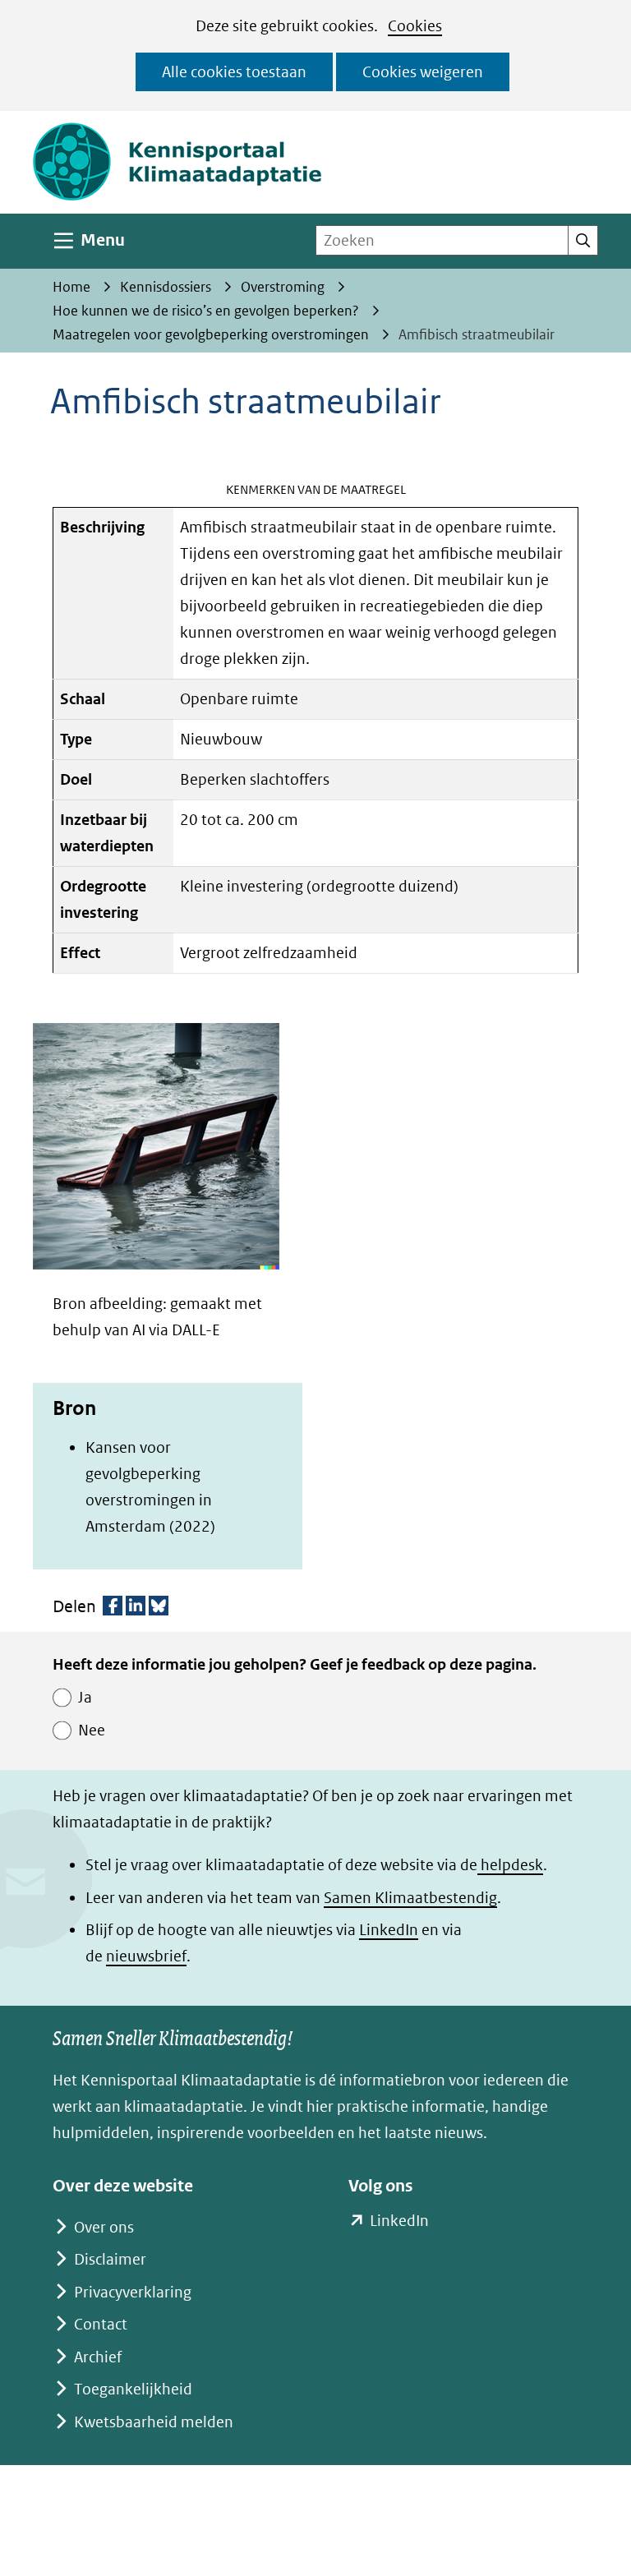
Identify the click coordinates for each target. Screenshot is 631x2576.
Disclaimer (110, 2259)
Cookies (415, 26)
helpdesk (510, 1865)
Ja (85, 1697)
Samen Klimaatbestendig (410, 1898)
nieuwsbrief (146, 1956)
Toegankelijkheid (133, 2389)
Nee (92, 1730)
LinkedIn (389, 1930)
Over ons (104, 2227)
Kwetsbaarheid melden (154, 2422)
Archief (98, 2357)
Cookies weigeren (423, 72)
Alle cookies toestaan (234, 72)
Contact (101, 2324)
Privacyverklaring (133, 2292)
